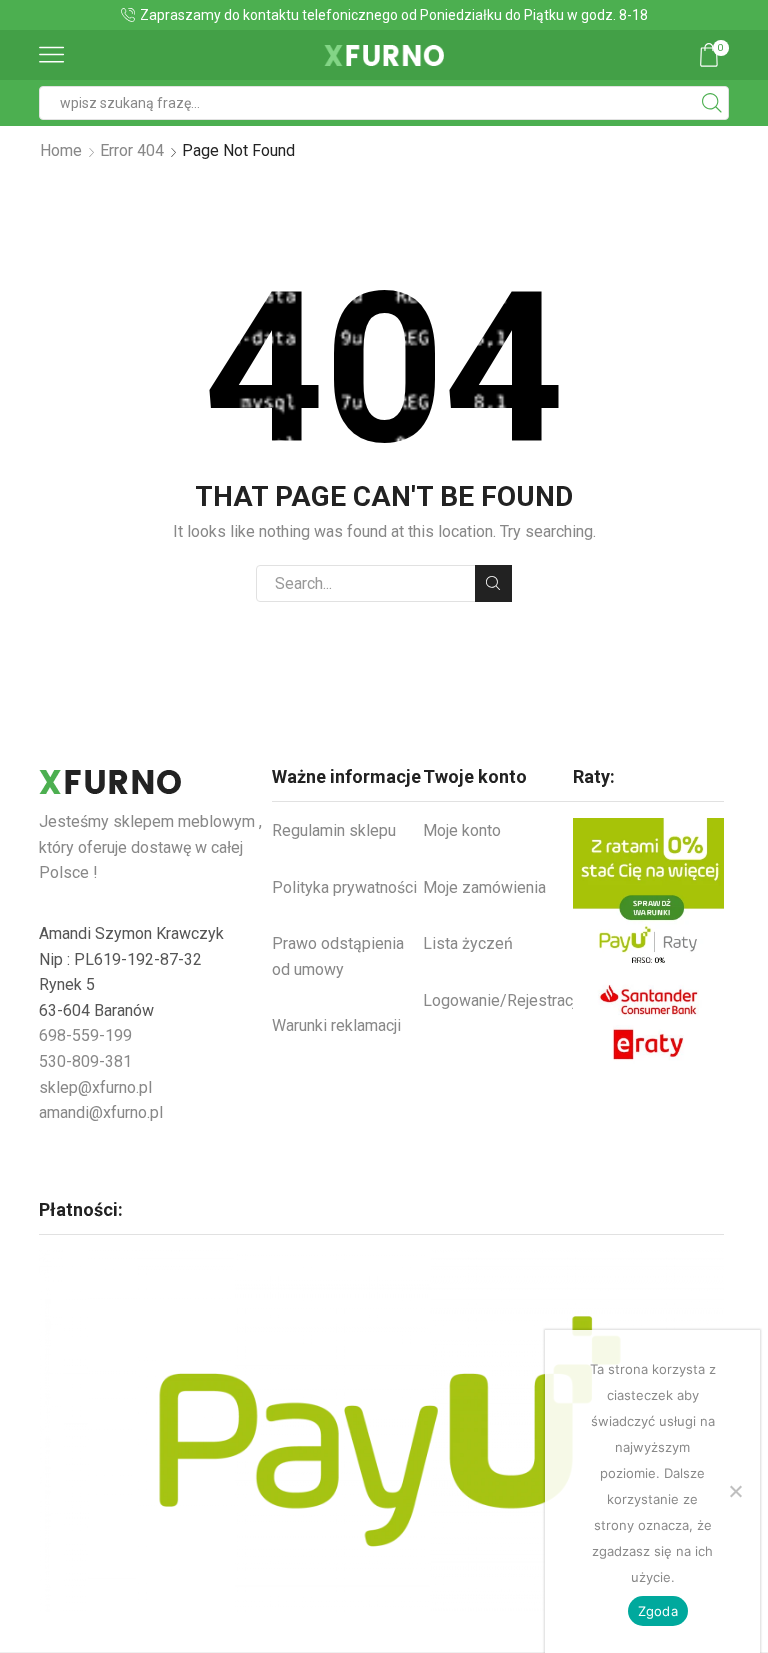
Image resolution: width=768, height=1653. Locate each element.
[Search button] (712, 103)
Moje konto (462, 830)
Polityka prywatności (344, 887)
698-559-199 (85, 1035)
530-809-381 (85, 1061)
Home (61, 150)
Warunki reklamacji (336, 1025)
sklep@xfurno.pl (95, 1087)
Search (493, 583)
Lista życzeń (468, 943)
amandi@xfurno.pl (101, 1112)
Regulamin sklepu (334, 830)
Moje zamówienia (484, 887)
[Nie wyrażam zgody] (735, 1491)
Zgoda (658, 1611)
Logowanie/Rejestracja (503, 1000)
